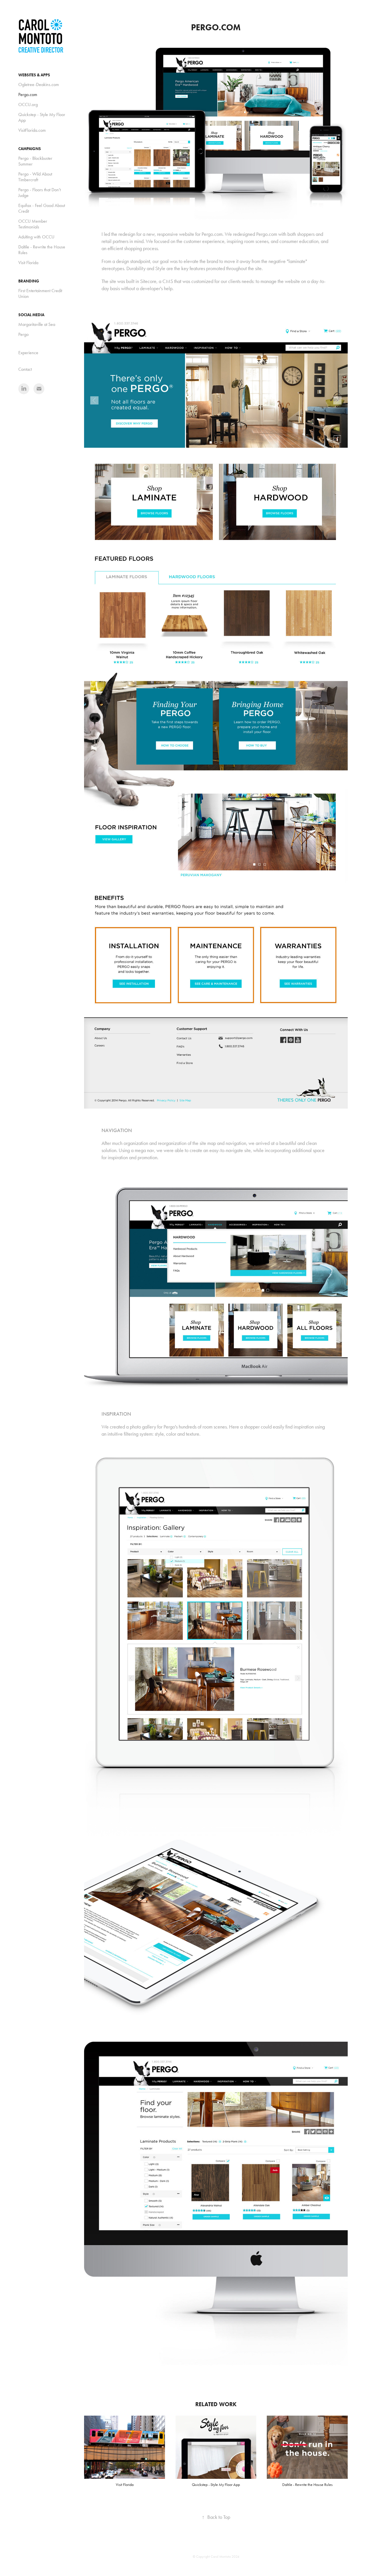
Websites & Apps (34, 75)
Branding (29, 281)
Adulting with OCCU (36, 237)
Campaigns (30, 149)
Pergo (23, 334)
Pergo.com (28, 94)
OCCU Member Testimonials (33, 224)
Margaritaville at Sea (37, 324)
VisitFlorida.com (32, 130)
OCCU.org (28, 104)
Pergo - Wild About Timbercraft (35, 177)
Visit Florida (28, 263)
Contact (25, 369)
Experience (28, 353)
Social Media (31, 315)
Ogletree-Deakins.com (39, 84)
